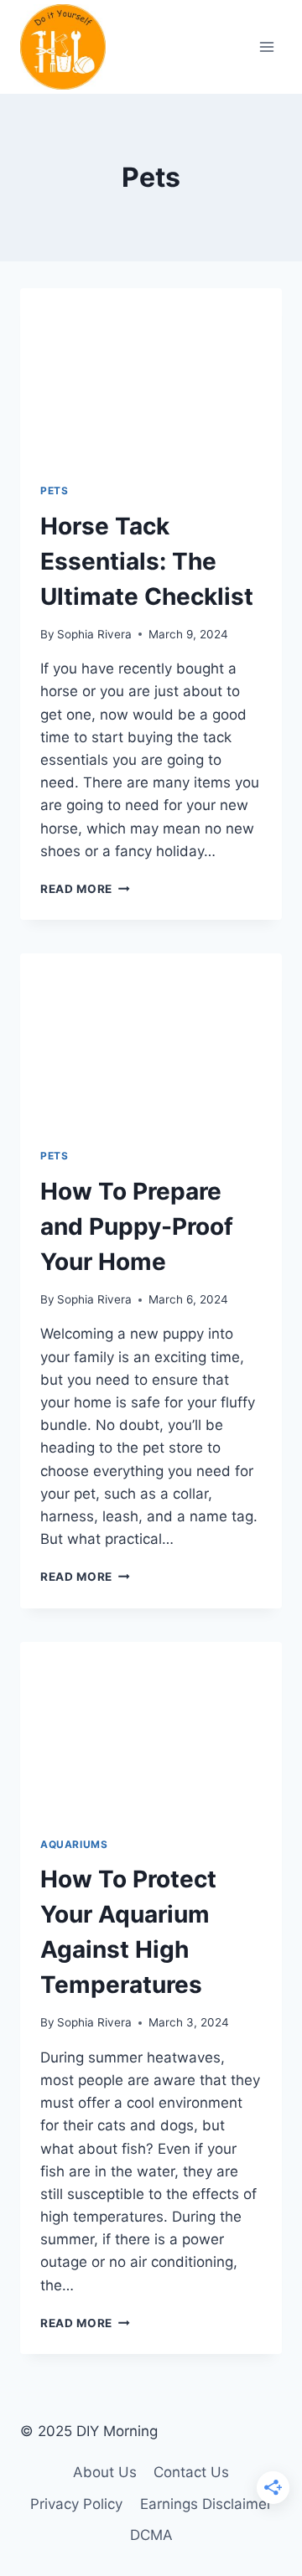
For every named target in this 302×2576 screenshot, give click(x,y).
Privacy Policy (76, 2504)
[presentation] (151, 375)
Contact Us (191, 2472)
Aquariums (74, 1844)
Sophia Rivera (94, 634)
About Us (105, 2472)
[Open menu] (266, 46)
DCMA (151, 2535)
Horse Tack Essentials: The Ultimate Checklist (147, 561)
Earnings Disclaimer (206, 2504)
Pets (54, 490)
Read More (85, 889)
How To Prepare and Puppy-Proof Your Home (137, 1226)
